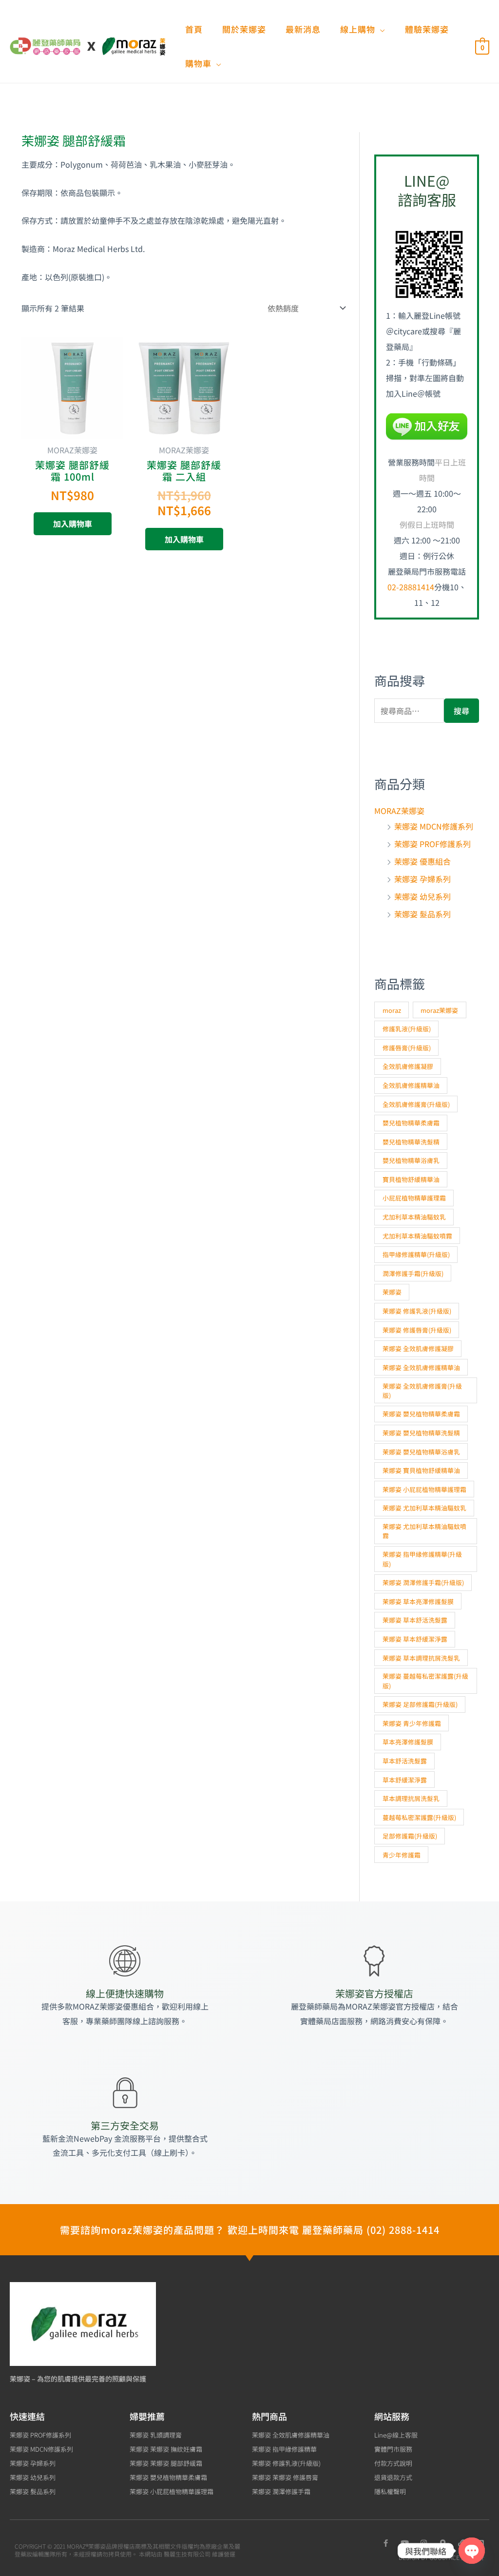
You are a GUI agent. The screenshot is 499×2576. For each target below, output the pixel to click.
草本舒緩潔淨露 (405, 1780)
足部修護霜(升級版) (410, 1836)
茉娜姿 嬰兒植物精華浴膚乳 (421, 1452)
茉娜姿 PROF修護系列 (432, 844)
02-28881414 (411, 587)
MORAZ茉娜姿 (399, 811)
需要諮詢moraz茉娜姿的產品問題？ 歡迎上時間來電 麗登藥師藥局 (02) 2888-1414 (250, 2230)
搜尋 (461, 711)
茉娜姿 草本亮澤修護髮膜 (418, 1601)
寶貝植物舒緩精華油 (411, 1179)
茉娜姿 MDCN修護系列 (434, 826)
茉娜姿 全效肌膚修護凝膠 (418, 1348)
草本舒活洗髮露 (405, 1761)
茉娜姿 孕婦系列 (422, 879)
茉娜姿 (392, 1292)
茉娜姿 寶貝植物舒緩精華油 (421, 1470)
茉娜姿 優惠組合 (422, 861)
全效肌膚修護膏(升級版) (416, 1104)
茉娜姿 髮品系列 (422, 914)
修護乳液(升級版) (407, 1029)
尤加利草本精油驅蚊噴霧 (417, 1236)
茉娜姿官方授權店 (374, 1993)
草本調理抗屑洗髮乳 (411, 1798)
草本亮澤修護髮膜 (408, 1742)
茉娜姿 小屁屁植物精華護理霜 (424, 1489)
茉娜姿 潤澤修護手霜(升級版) (423, 1582)
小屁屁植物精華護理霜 (414, 1198)
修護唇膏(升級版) (407, 1048)
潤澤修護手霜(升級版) (413, 1273)
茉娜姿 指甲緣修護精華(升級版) (422, 1559)
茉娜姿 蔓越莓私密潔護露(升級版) (425, 1681)
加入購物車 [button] (73, 523)
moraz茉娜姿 (439, 1010)
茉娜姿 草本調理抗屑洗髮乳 (421, 1658)
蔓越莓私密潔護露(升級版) (419, 1817)
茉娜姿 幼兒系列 (422, 896)
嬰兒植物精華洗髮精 (411, 1142)
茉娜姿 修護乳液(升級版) (417, 1311)
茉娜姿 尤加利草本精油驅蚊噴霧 (424, 1531)
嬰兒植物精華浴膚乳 (411, 1160)
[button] (380, 29)
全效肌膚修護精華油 (411, 1085)
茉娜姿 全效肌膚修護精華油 (421, 1367)
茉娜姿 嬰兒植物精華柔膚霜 (421, 1414)
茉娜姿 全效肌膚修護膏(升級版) (422, 1391)
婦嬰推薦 (147, 2416)
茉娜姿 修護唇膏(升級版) (417, 1330)
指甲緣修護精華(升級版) (416, 1254)
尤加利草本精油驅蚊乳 (414, 1217)
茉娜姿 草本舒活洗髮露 (415, 1620)
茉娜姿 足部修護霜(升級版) (420, 1704)
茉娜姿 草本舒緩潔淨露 (415, 1639)
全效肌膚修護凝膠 (408, 1066)
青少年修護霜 (402, 1855)
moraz (392, 1010)
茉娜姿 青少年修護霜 (412, 1723)
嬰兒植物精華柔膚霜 (411, 1123)
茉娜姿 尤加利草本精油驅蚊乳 (424, 1508)
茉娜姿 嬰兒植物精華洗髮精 (421, 1433)
